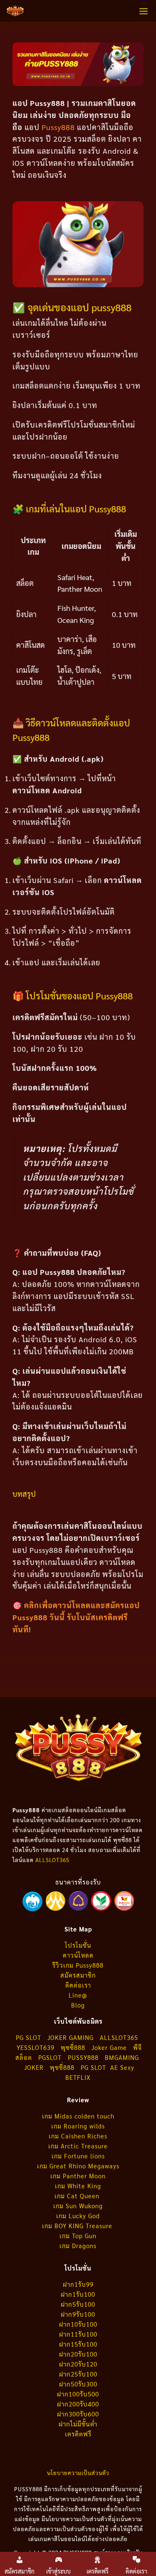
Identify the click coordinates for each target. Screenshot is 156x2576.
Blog (78, 2005)
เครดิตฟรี (78, 2434)
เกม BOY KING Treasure (78, 2225)
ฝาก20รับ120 (78, 2364)
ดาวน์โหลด (78, 1955)
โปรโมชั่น (78, 1945)
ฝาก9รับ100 (78, 2314)
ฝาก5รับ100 (78, 2304)
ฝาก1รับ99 (78, 2284)
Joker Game (109, 2047)
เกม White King (78, 2186)
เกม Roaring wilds (78, 2126)
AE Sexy (122, 2067)
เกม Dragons (78, 2245)
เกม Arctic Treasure (78, 2146)
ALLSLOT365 (52, 1860)
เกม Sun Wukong (78, 2206)
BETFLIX (78, 2077)
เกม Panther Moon (78, 2176)
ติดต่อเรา (78, 1985)
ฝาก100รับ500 (78, 2394)
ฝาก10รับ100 (78, 2324)
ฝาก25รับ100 (78, 2374)
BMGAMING (122, 2057)
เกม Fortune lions (78, 2156)
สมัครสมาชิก (78, 1975)
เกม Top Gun (78, 2235)
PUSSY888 (83, 2057)
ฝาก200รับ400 (78, 2404)
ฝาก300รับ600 (78, 2414)
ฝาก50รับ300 (78, 2384)
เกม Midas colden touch (78, 2116)
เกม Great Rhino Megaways (78, 2166)
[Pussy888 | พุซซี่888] (15, 11)
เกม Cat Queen (78, 2196)
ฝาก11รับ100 (78, 2334)
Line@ (78, 1995)
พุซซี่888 (73, 2047)
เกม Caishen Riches (78, 2136)
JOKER (34, 2067)
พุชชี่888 (62, 2067)
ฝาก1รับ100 (78, 2294)
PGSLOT (50, 2057)
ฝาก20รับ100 (78, 2354)
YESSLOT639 (36, 2047)
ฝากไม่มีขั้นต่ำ (78, 2424)
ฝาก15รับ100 (78, 2344)
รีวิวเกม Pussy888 (78, 1965)
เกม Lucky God (78, 2216)
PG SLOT (28, 2037)
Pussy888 (57, 127)
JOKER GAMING (71, 2037)
